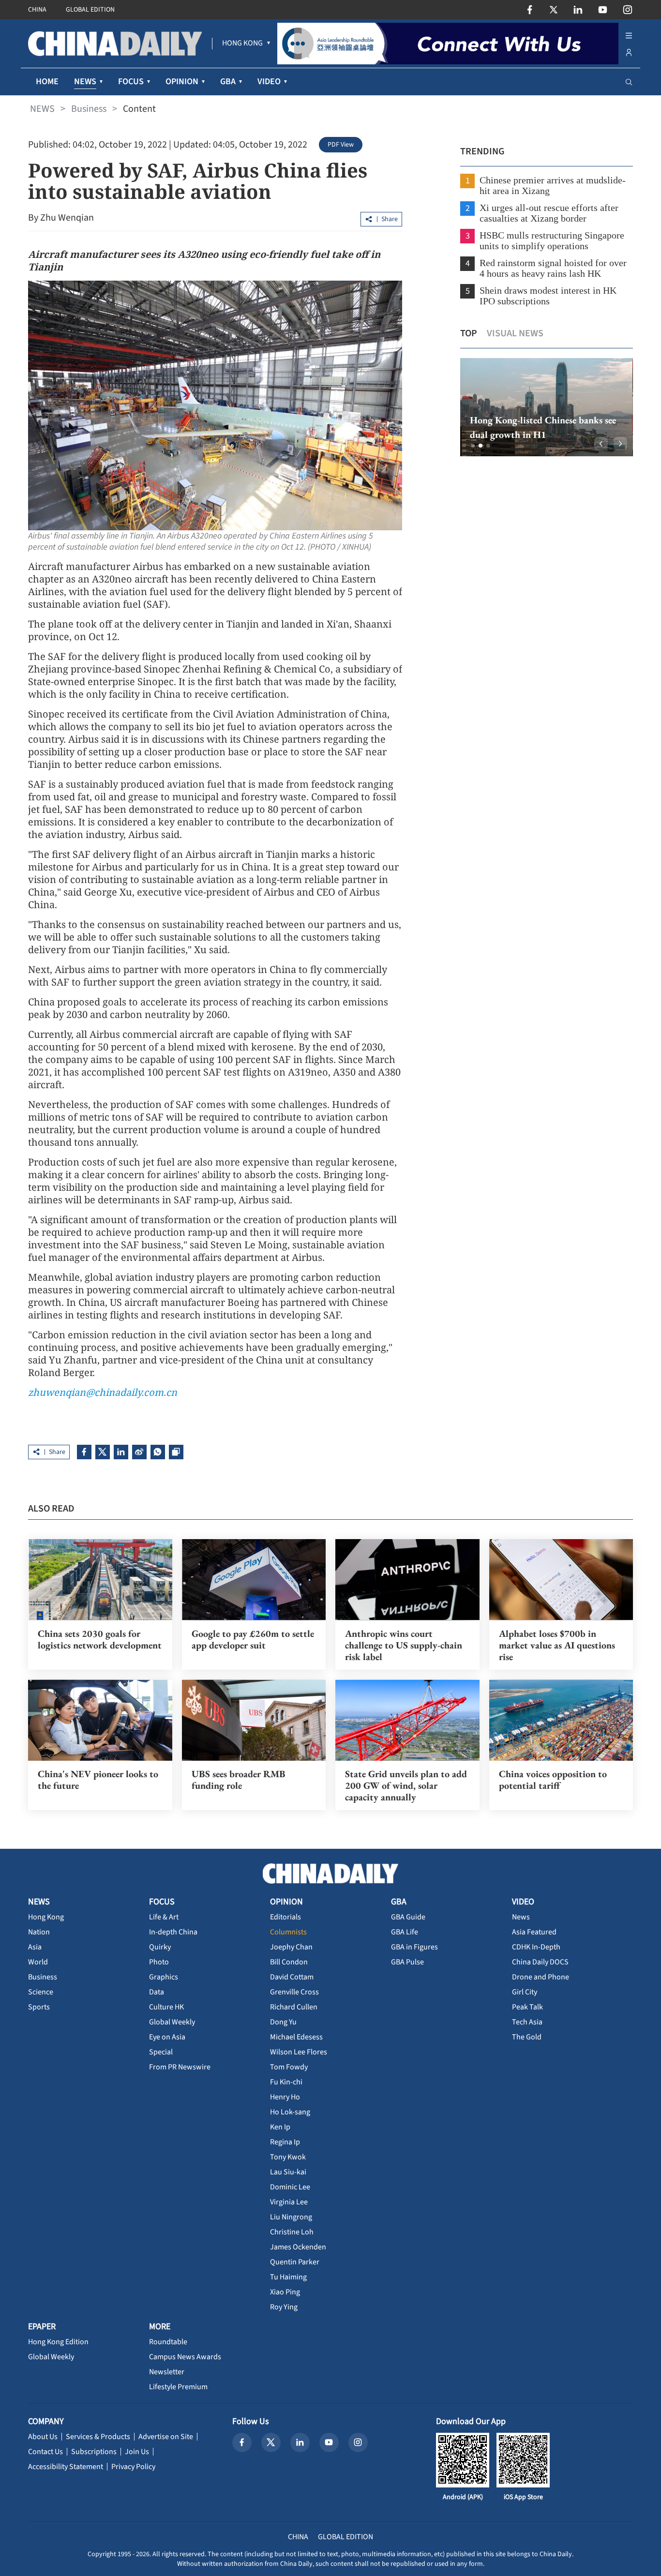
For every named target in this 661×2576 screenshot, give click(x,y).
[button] (473, 446)
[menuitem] (242, 44)
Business (89, 109)
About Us (43, 2437)
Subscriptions (94, 2452)
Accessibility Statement (66, 2467)
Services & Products (98, 2437)
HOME (47, 82)
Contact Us (45, 2452)
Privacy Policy (133, 2467)
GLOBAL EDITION (90, 10)
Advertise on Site (166, 2437)
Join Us (137, 2452)
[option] (547, 407)
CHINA (37, 10)
